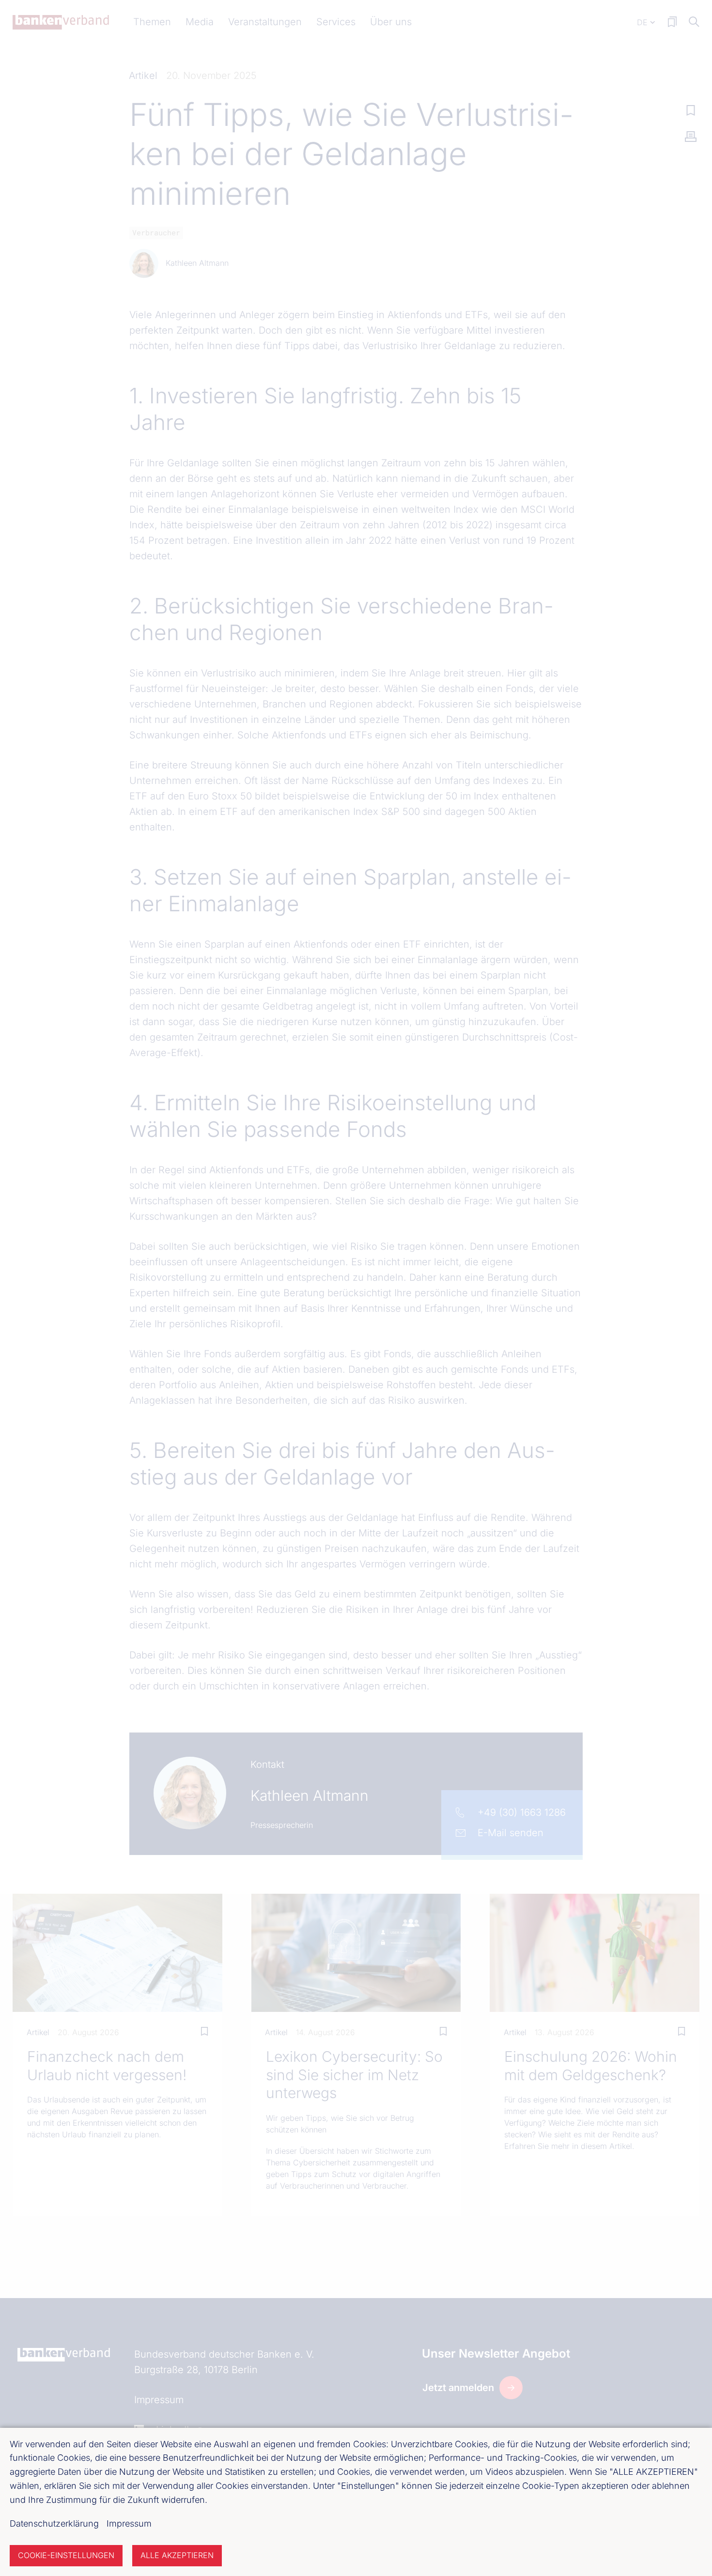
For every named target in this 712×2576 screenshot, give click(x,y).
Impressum (129, 2523)
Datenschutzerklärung (54, 2523)
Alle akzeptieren (177, 2555)
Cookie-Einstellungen (66, 2555)
